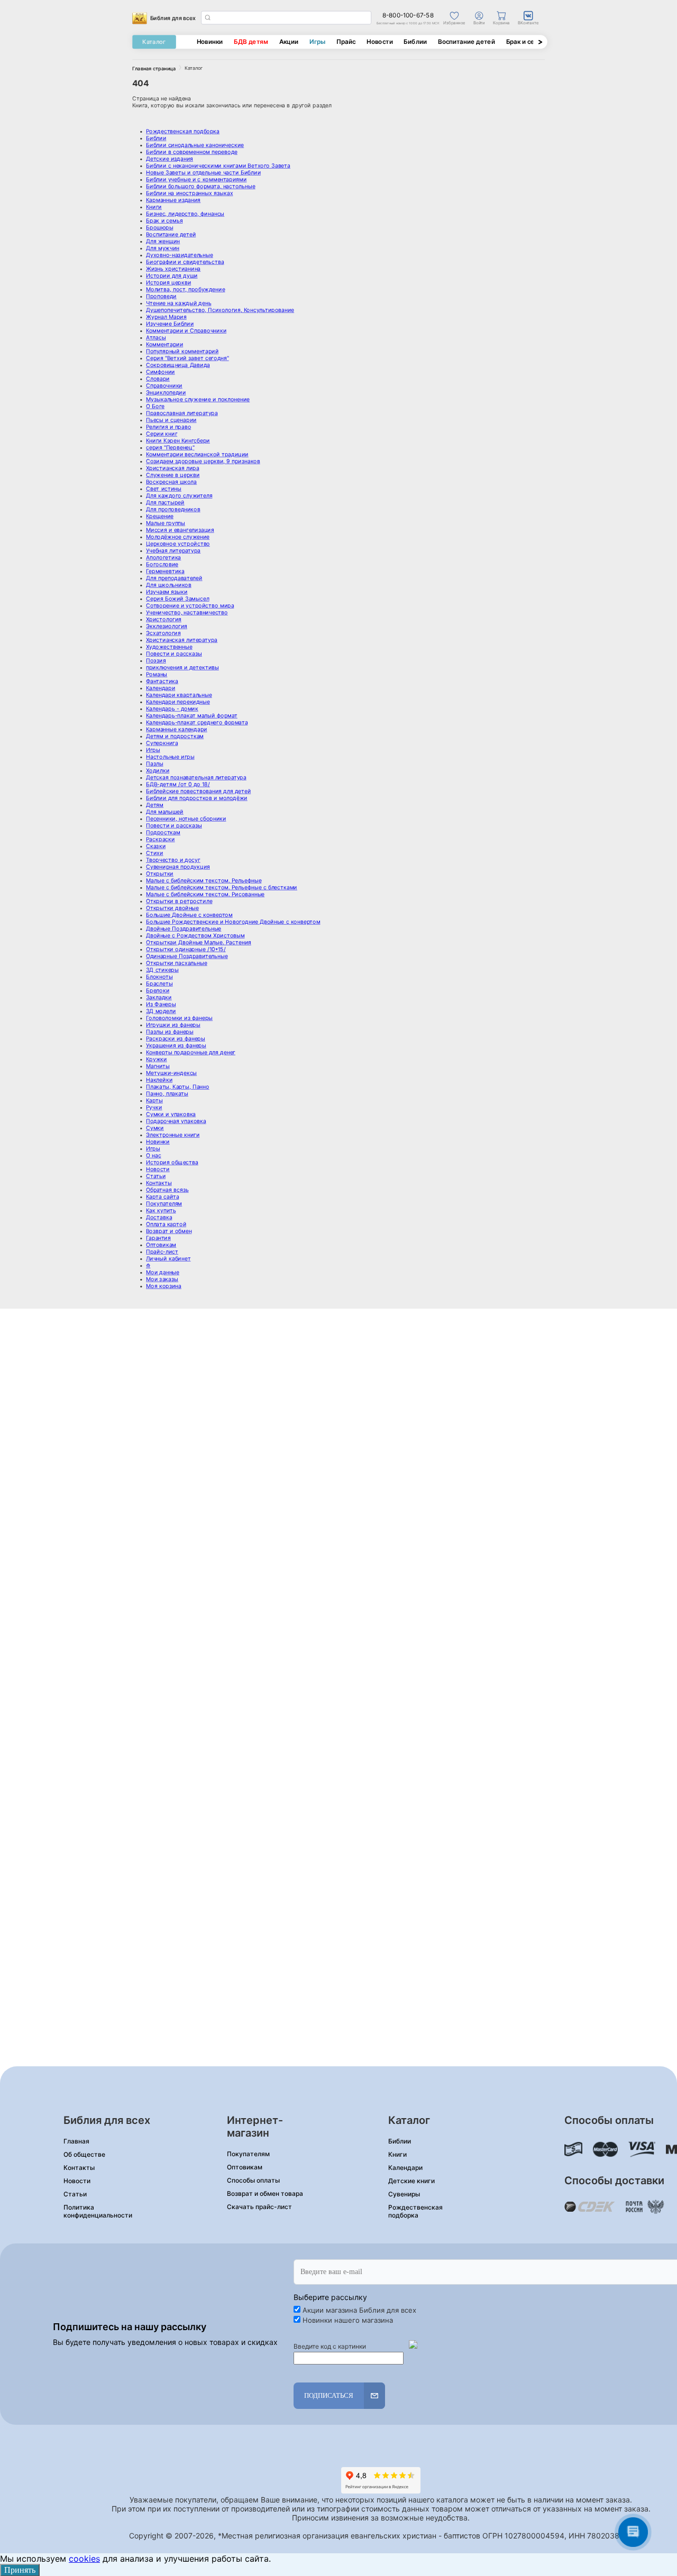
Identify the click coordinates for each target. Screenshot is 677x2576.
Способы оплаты (253, 2180)
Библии (415, 42)
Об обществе (84, 2154)
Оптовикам (245, 2167)
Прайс (346, 42)
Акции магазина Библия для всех (359, 2310)
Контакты (79, 2168)
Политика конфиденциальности (98, 2211)
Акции (289, 42)
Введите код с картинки (330, 2346)
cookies (84, 2559)
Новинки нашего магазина (348, 2320)
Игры (317, 42)
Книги (397, 2154)
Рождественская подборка (415, 2211)
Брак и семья (526, 42)
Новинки (210, 42)
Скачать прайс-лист (259, 2207)
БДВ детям (251, 42)
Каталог (154, 42)
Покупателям (248, 2154)
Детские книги (411, 2181)
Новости (379, 42)
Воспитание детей (466, 42)
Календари (405, 2168)
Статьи (75, 2194)
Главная (76, 2141)
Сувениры (404, 2194)
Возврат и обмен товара (265, 2193)
